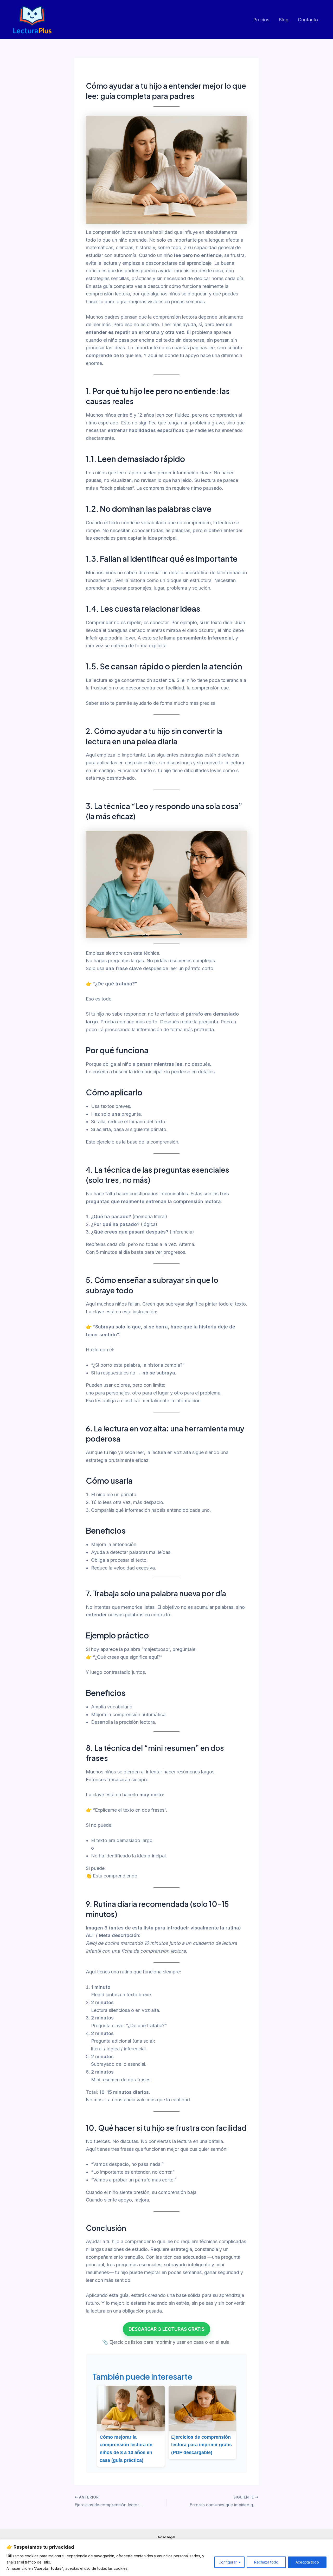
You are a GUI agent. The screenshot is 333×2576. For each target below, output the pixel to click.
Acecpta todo (307, 2562)
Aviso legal (166, 2537)
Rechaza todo (266, 2562)
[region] (166, 2558)
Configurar (228, 2562)
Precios (261, 20)
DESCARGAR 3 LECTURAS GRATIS (166, 2329)
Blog (284, 20)
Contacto (308, 20)
